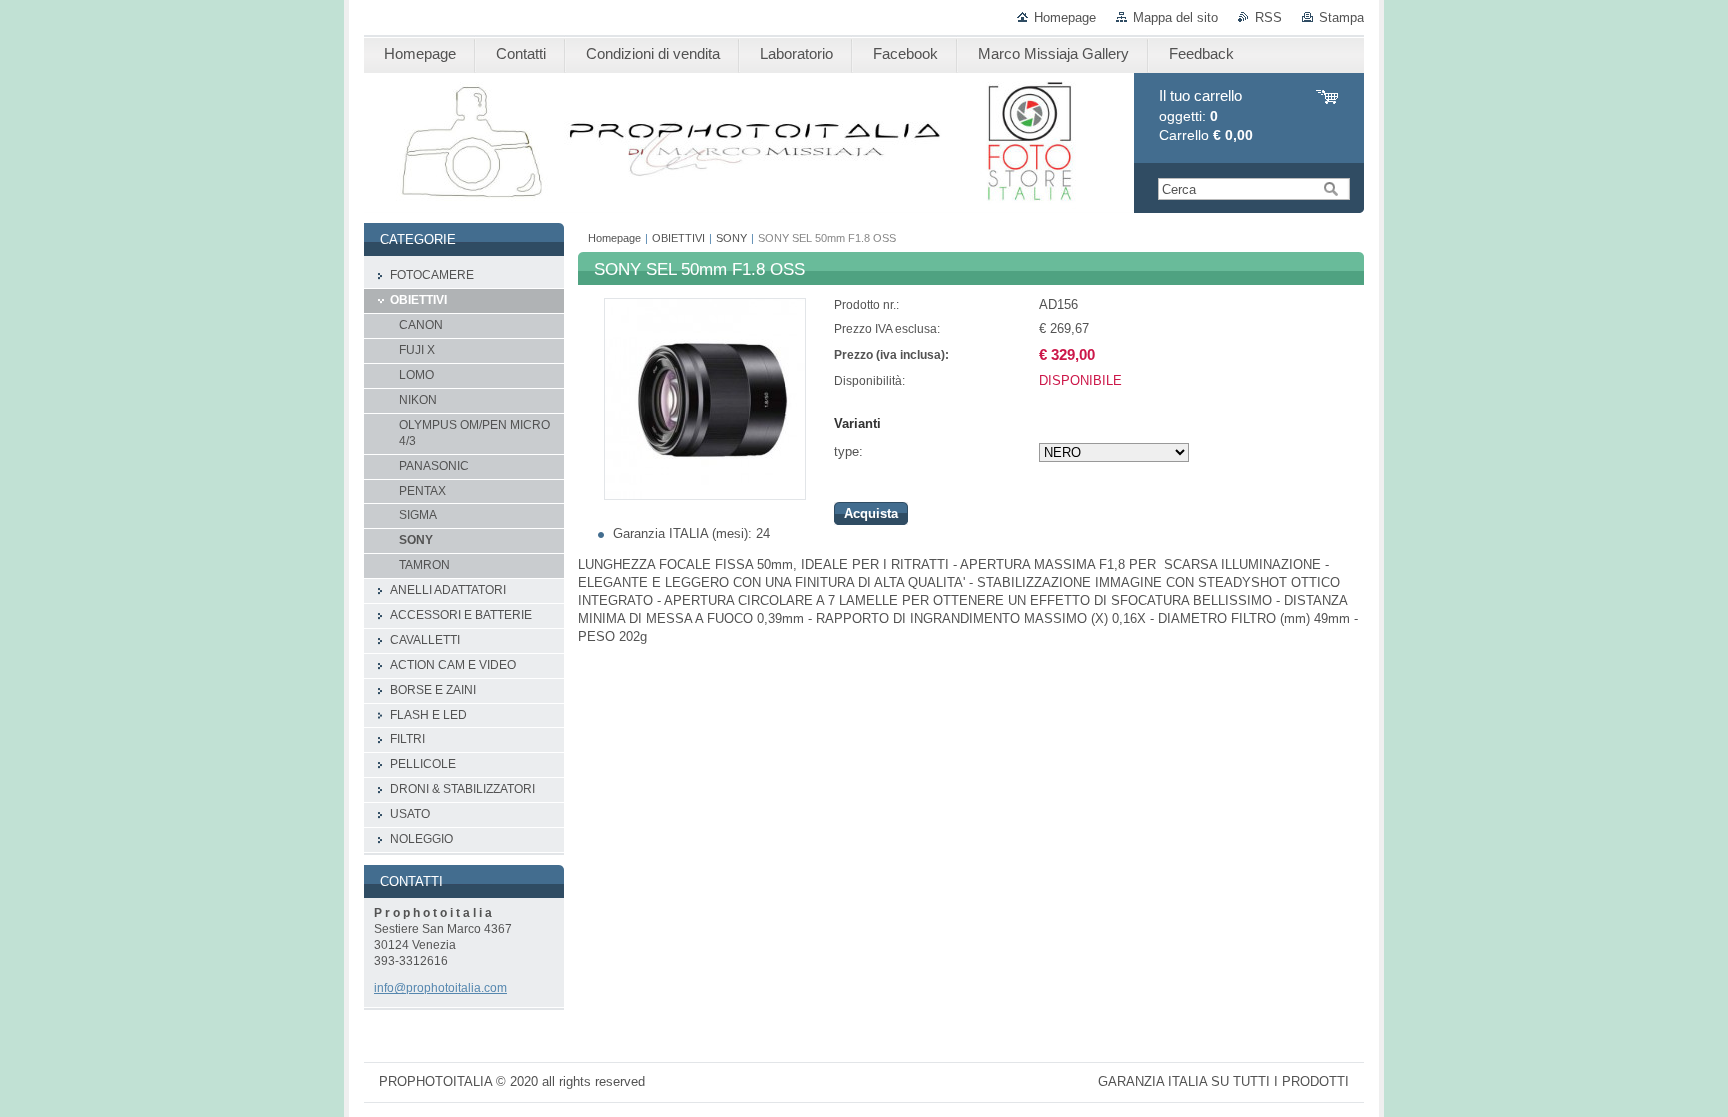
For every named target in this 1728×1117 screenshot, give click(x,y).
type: (848, 451)
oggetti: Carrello (1206, 115)
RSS (1268, 17)
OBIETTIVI (678, 238)
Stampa (1341, 17)
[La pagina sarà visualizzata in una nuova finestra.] (705, 495)
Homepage (1065, 17)
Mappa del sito (1175, 17)
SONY (731, 238)
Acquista (871, 513)
